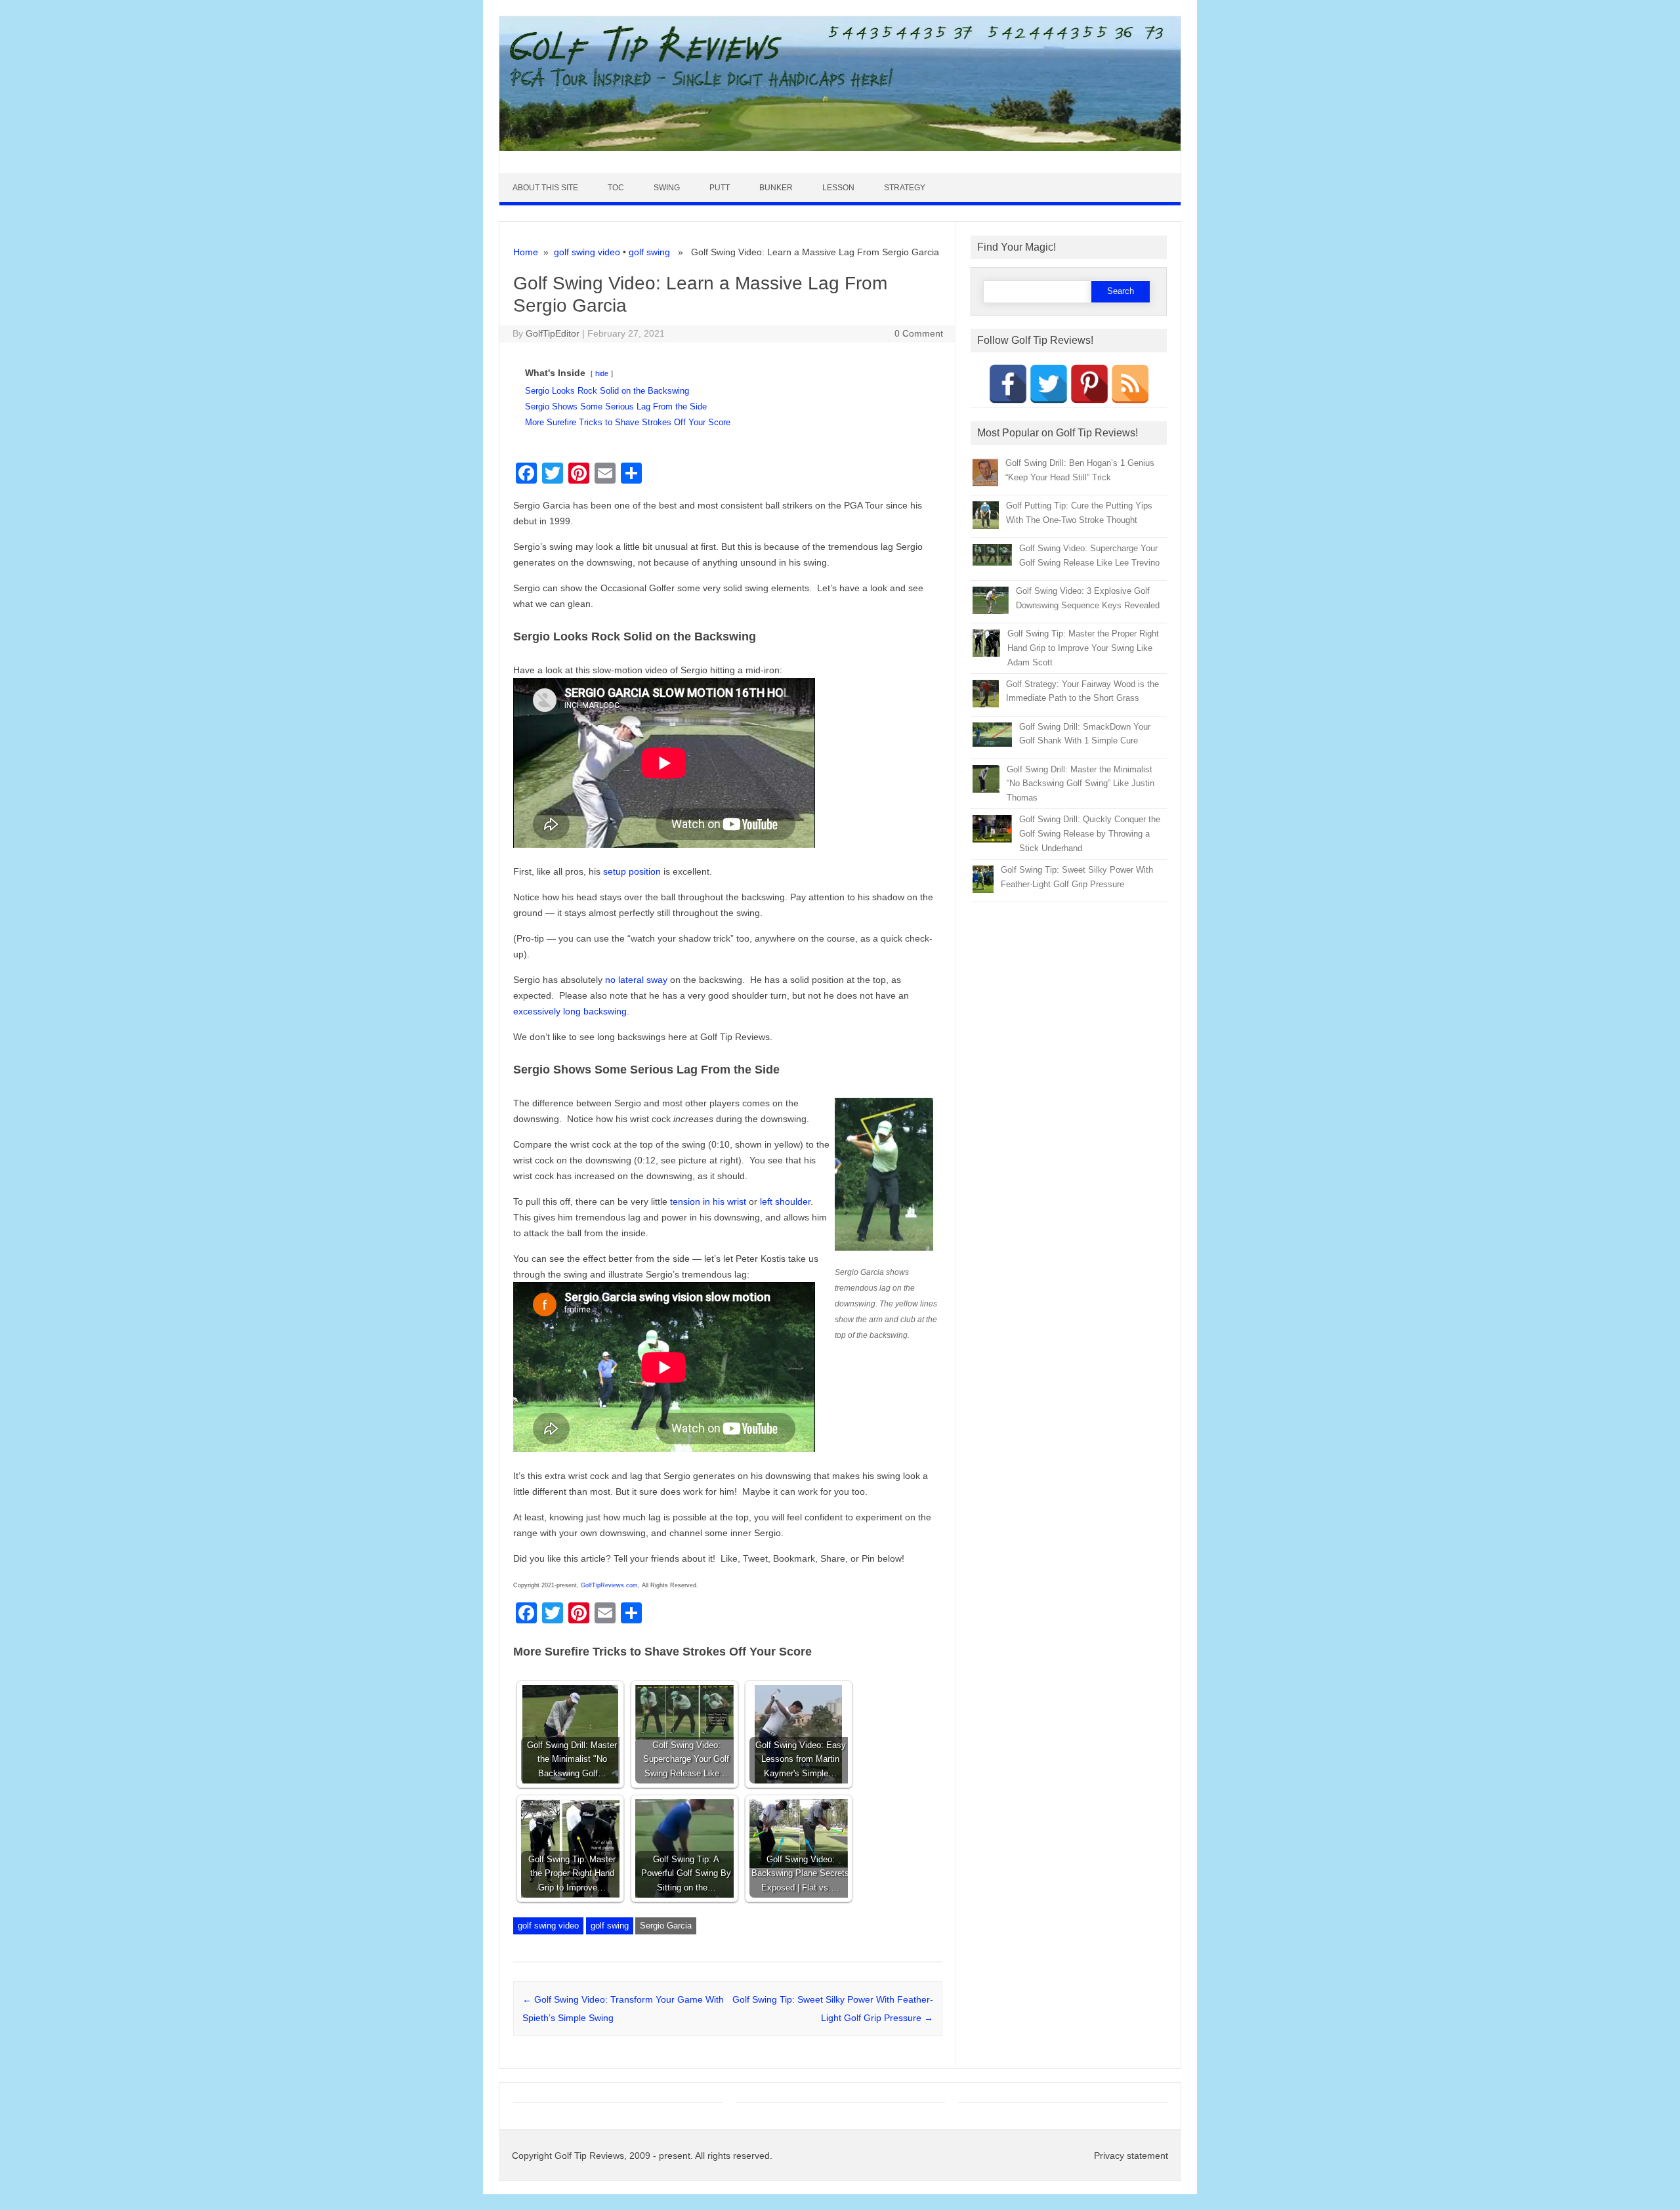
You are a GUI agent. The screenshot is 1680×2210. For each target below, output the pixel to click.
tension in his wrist (708, 1201)
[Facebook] (1008, 384)
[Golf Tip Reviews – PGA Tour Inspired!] (840, 148)
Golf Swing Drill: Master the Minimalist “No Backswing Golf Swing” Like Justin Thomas (1081, 784)
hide (602, 373)
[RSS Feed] (1130, 384)
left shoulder (784, 1201)
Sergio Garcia (666, 1926)
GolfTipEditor (553, 333)
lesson (838, 188)
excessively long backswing (570, 1011)
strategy (905, 188)
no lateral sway (635, 980)
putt (720, 188)
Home (526, 252)
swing (667, 188)
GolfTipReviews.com (609, 1585)
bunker (776, 188)
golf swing (649, 252)
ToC (616, 188)
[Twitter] (1049, 384)
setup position (632, 871)
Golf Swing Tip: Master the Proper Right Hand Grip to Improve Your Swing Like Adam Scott (1083, 648)
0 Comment (919, 333)
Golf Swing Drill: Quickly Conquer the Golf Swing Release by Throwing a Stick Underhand (1090, 834)
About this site (545, 188)
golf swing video (587, 252)
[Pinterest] (1089, 384)
